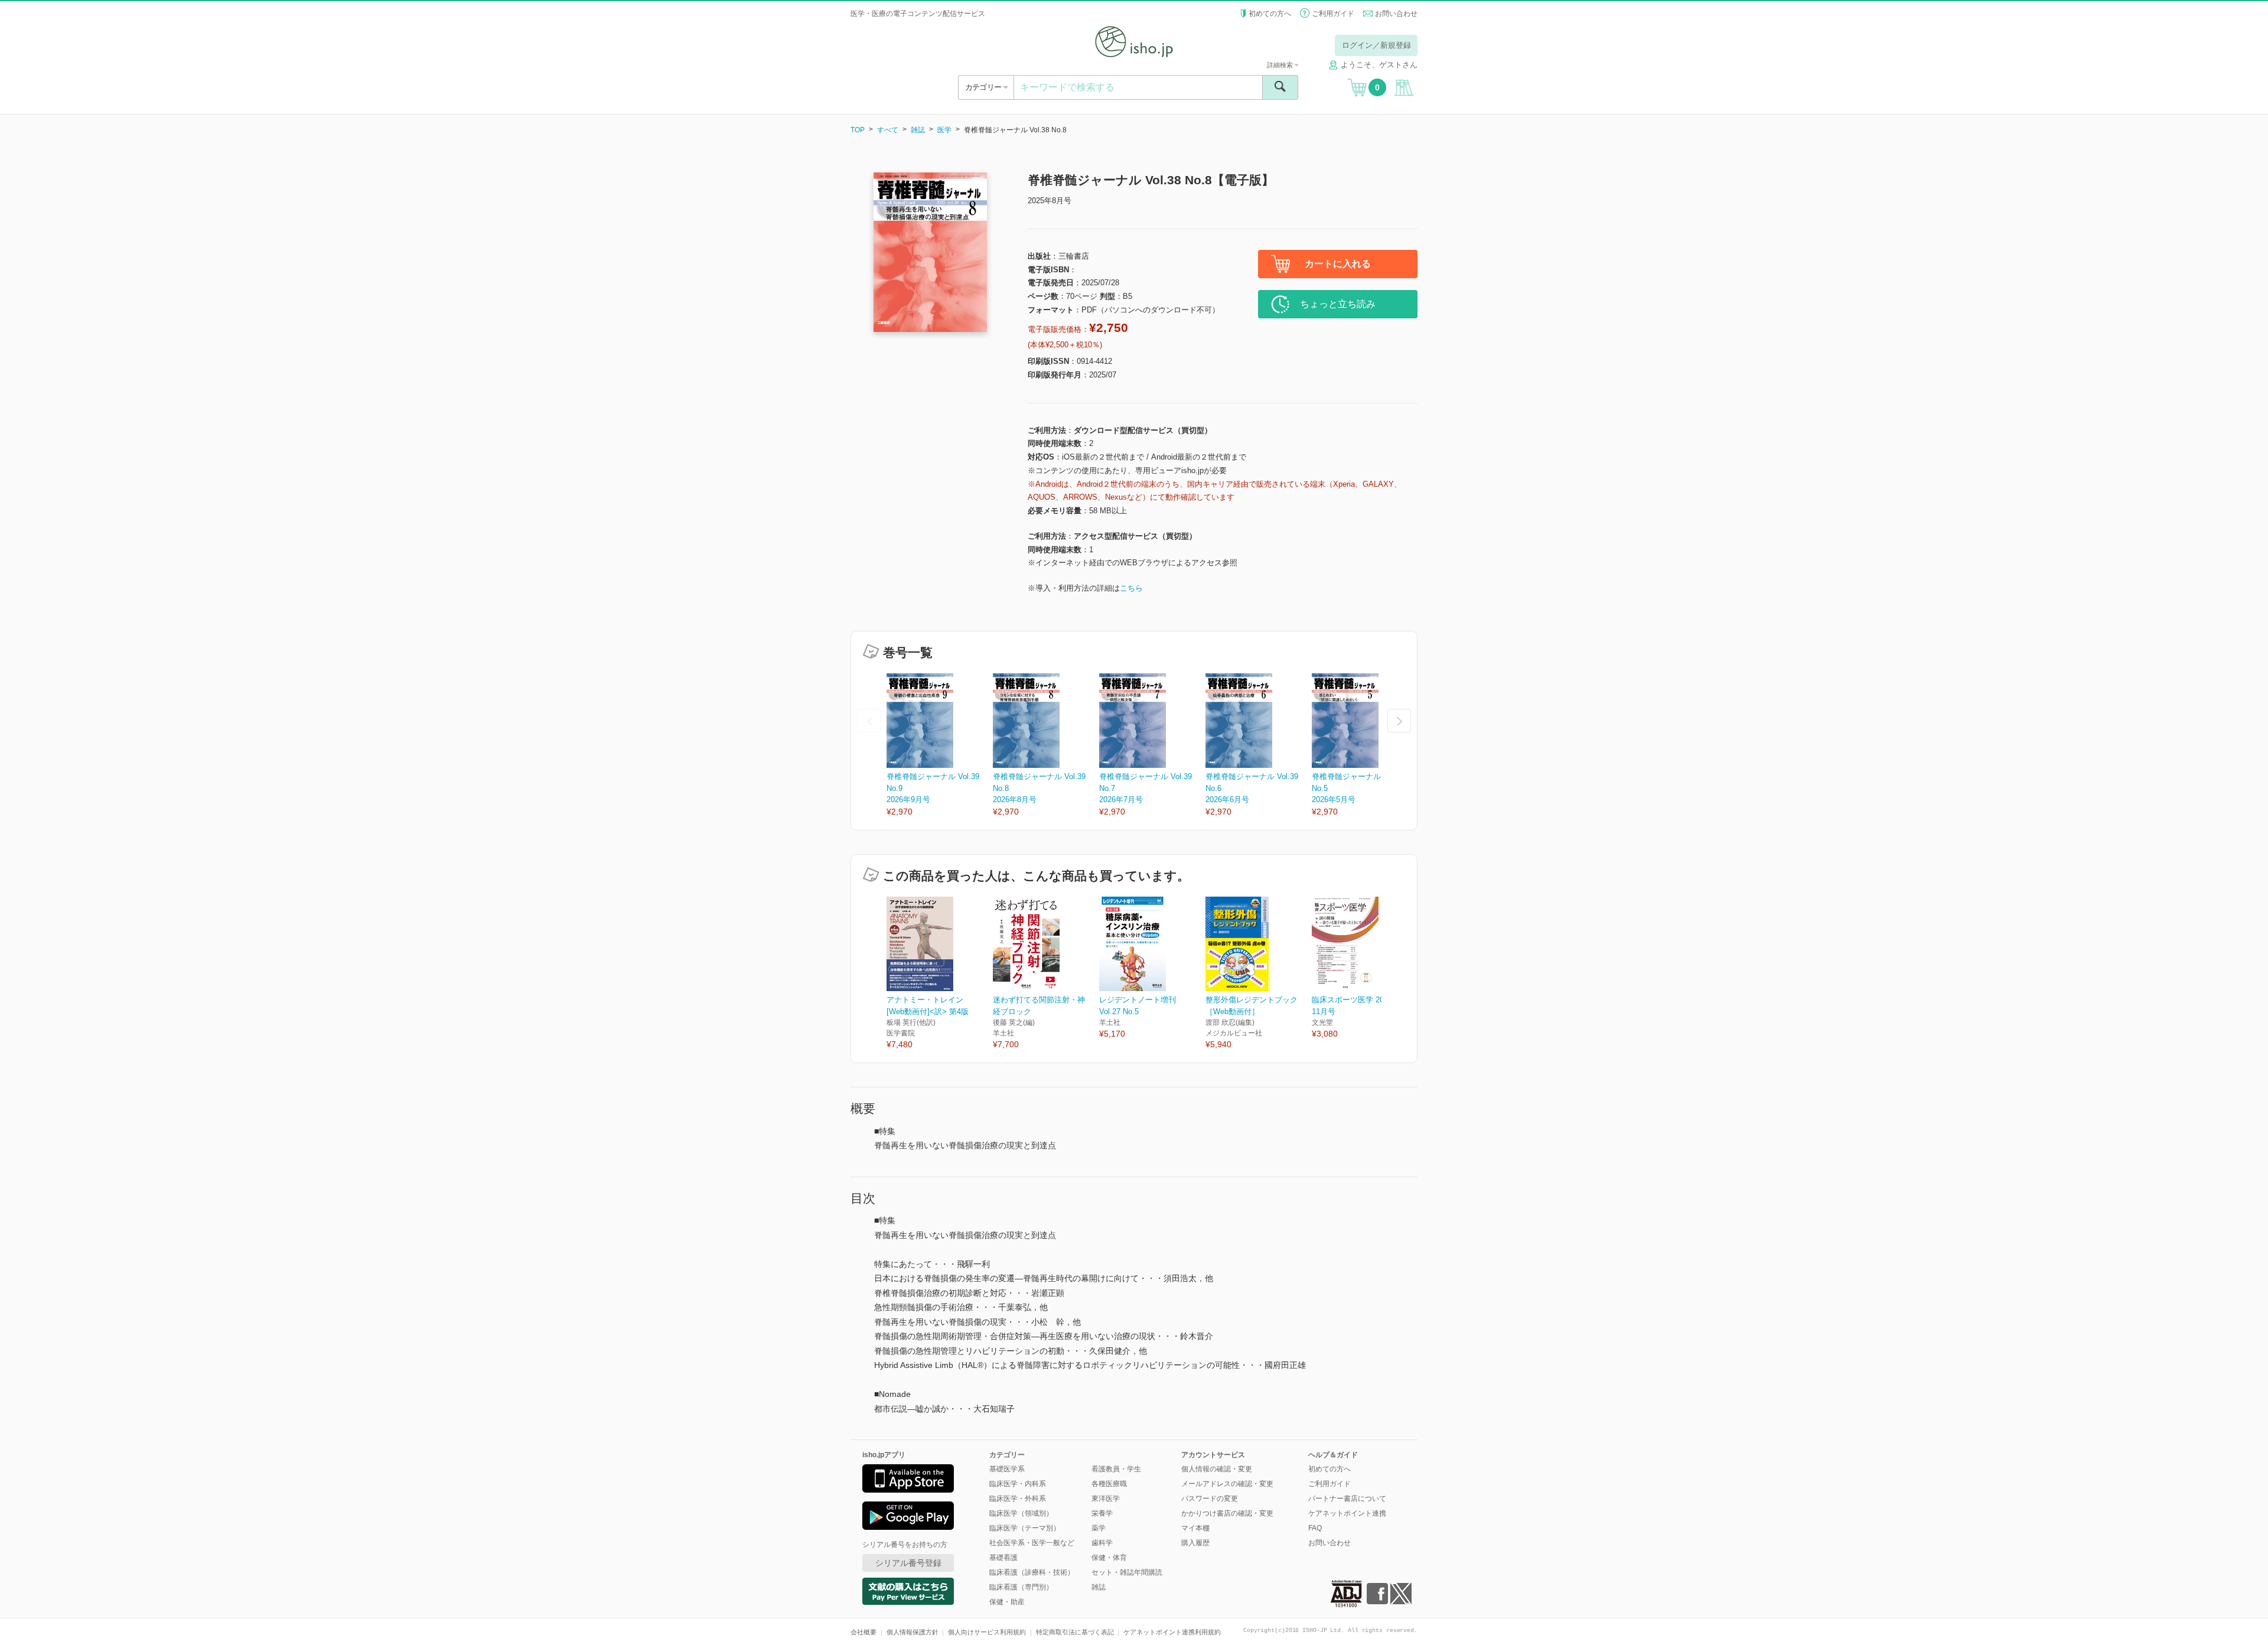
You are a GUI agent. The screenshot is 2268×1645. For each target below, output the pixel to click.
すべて (888, 130)
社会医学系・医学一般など (1032, 1543)
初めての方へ (1270, 14)
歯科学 (1102, 1543)
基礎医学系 (1007, 1469)
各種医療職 (1109, 1484)
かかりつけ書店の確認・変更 (1227, 1513)
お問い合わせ (1396, 14)
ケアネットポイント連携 (1347, 1513)
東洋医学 (1106, 1499)
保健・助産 (1007, 1602)
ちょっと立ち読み (1338, 304)
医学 (944, 130)
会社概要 (863, 1632)
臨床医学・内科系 (1018, 1484)
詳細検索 (1281, 65)
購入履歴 (1195, 1543)
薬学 (1099, 1528)
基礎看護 (1003, 1558)
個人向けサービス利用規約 (987, 1632)
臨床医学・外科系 (1018, 1499)
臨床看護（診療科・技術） (1032, 1572)
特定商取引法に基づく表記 (1075, 1632)
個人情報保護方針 (913, 1632)
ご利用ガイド (1333, 14)
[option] (940, 746)
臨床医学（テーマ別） (1025, 1528)
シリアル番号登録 (908, 1563)
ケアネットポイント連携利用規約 (1172, 1632)
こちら (1131, 588)
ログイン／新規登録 (1376, 45)
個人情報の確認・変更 (1217, 1469)
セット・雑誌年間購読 (1127, 1572)
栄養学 (1102, 1513)
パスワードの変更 (1210, 1499)
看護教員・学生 (1116, 1469)
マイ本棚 (1195, 1528)
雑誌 (918, 130)
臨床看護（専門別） (1021, 1587)
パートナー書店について (1347, 1499)
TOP (858, 130)
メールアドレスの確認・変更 (1227, 1484)
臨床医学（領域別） (1021, 1513)
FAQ (1315, 1528)
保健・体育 (1109, 1558)
